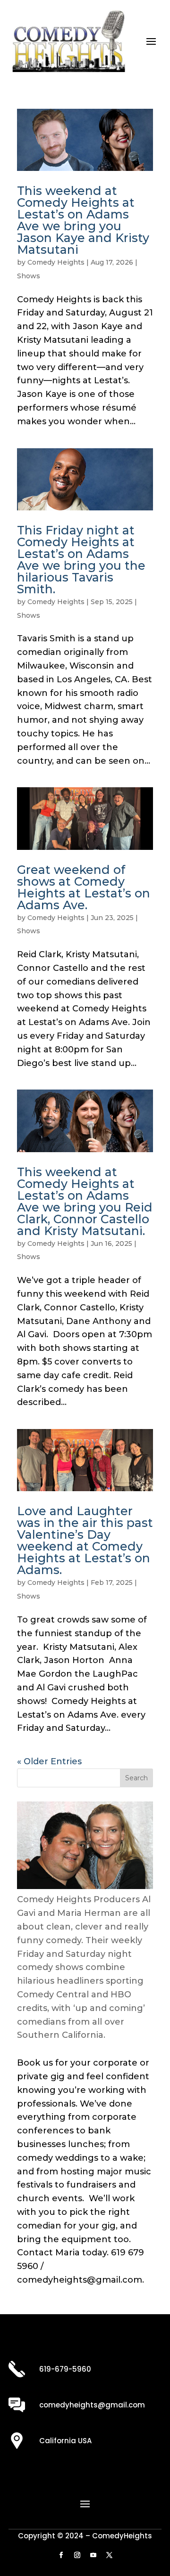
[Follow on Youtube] (93, 2555)
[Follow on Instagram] (77, 2555)
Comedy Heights (56, 262)
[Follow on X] (109, 2555)
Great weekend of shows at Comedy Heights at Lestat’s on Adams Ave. (84, 887)
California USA (65, 2441)
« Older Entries (49, 1761)
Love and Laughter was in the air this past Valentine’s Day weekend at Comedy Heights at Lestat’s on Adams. (85, 1540)
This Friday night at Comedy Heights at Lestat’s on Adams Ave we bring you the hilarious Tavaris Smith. (81, 560)
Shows (29, 276)
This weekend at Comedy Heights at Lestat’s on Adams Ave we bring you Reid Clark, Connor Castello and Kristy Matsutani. (85, 1201)
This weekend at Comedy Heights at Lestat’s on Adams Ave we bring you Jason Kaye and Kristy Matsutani (83, 220)
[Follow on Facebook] (61, 2555)
